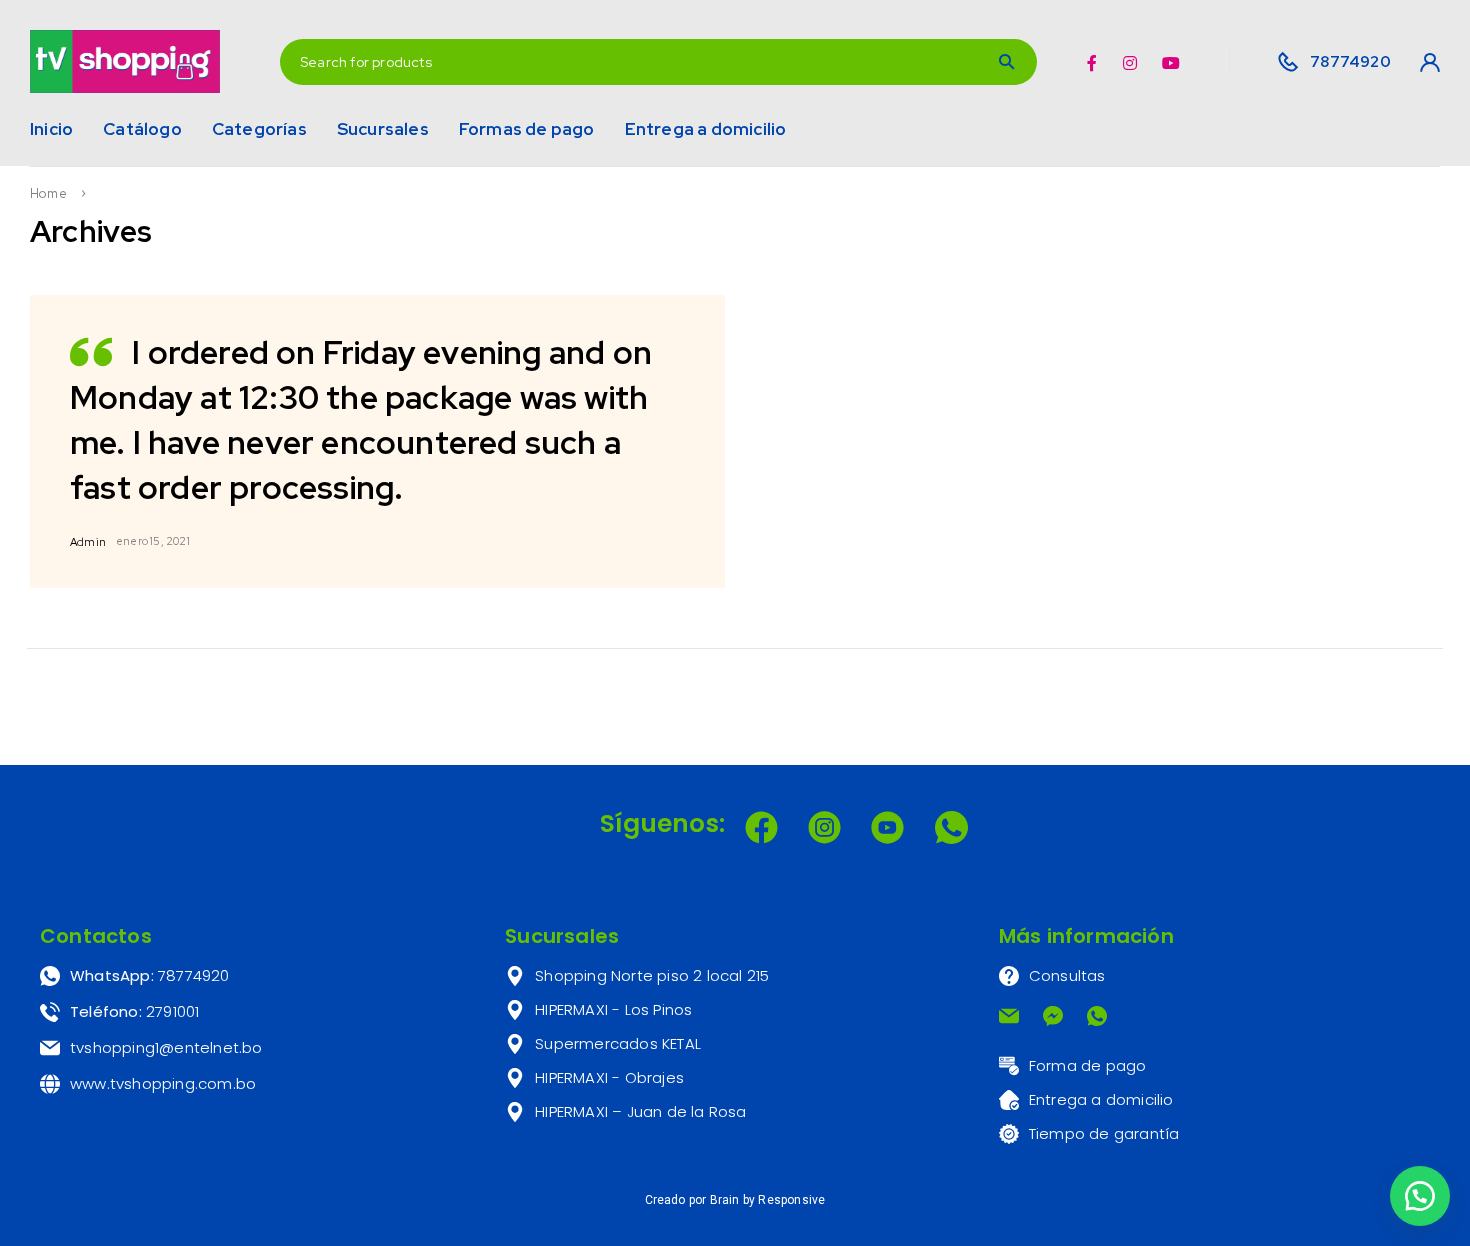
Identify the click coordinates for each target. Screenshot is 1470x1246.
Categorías (259, 129)
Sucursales (383, 129)
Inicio (51, 129)
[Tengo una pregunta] (1420, 1196)
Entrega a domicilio (706, 129)
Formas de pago (527, 129)
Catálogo (142, 129)
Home (48, 194)
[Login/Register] (1423, 62)
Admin (88, 542)
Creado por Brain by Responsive (735, 1200)
